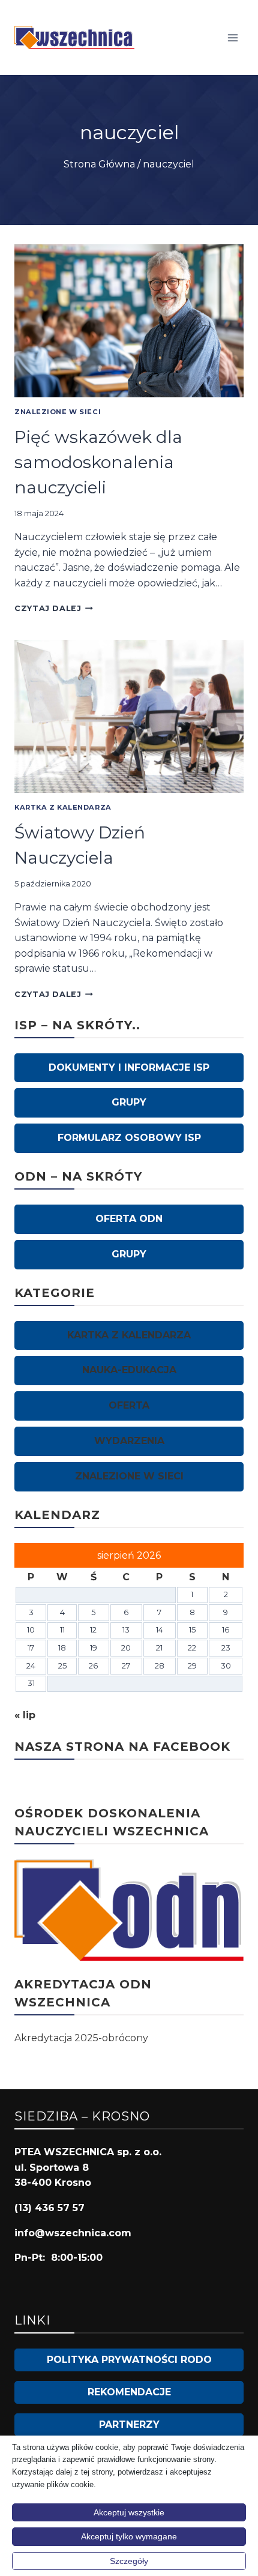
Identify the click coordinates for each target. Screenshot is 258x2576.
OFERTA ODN (129, 1219)
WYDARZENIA (129, 1441)
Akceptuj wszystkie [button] (129, 2512)
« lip (25, 1715)
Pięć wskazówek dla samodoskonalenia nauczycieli (98, 462)
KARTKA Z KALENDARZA (63, 807)
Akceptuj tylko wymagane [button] (129, 2536)
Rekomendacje (129, 2392)
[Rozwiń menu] (232, 38)
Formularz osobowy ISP (129, 1138)
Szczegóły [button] (129, 2561)
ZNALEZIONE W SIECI (58, 412)
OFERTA (129, 1405)
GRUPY (129, 1102)
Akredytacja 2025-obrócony (81, 2038)
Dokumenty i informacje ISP (129, 1067)
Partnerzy (129, 2424)
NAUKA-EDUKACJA (129, 1370)
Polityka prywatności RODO (129, 2360)
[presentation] (129, 321)
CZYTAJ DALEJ (54, 608)
